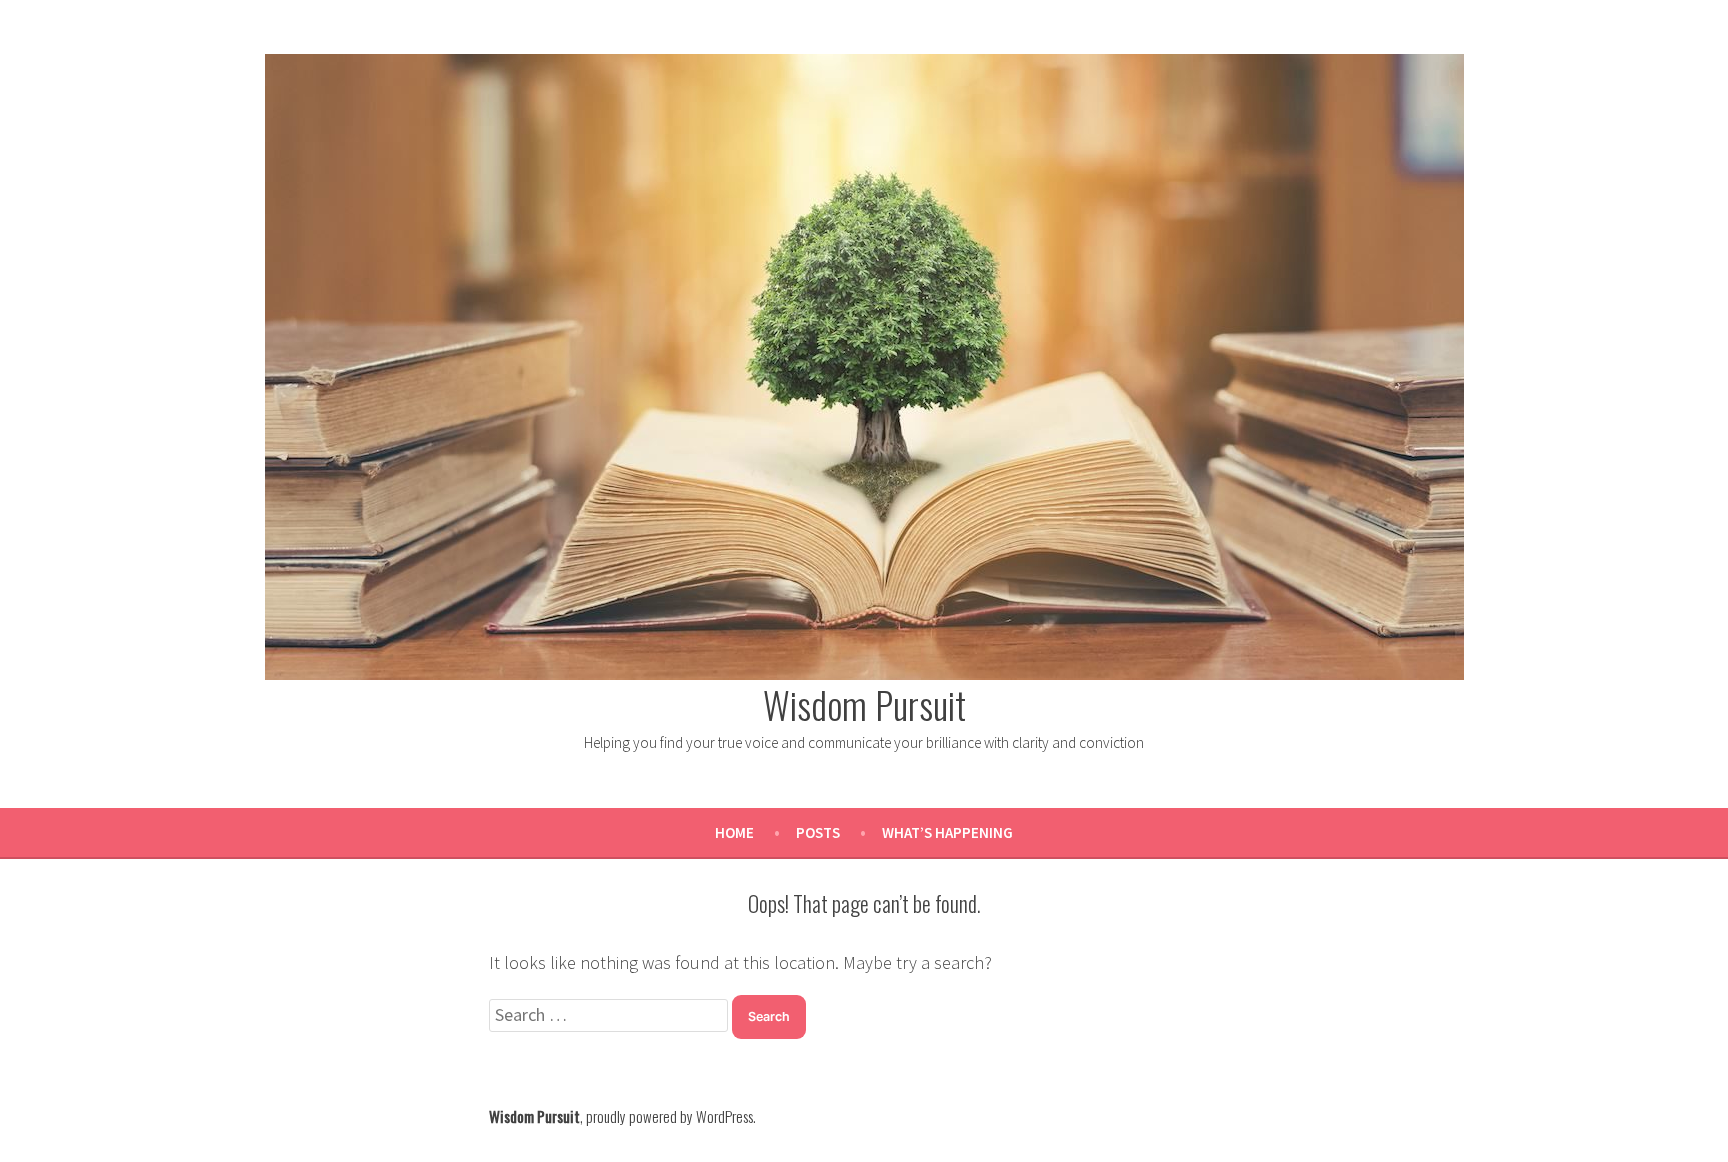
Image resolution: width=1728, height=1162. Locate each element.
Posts (818, 832)
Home (734, 832)
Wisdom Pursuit (864, 704)
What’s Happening (947, 832)
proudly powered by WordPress (669, 1116)
